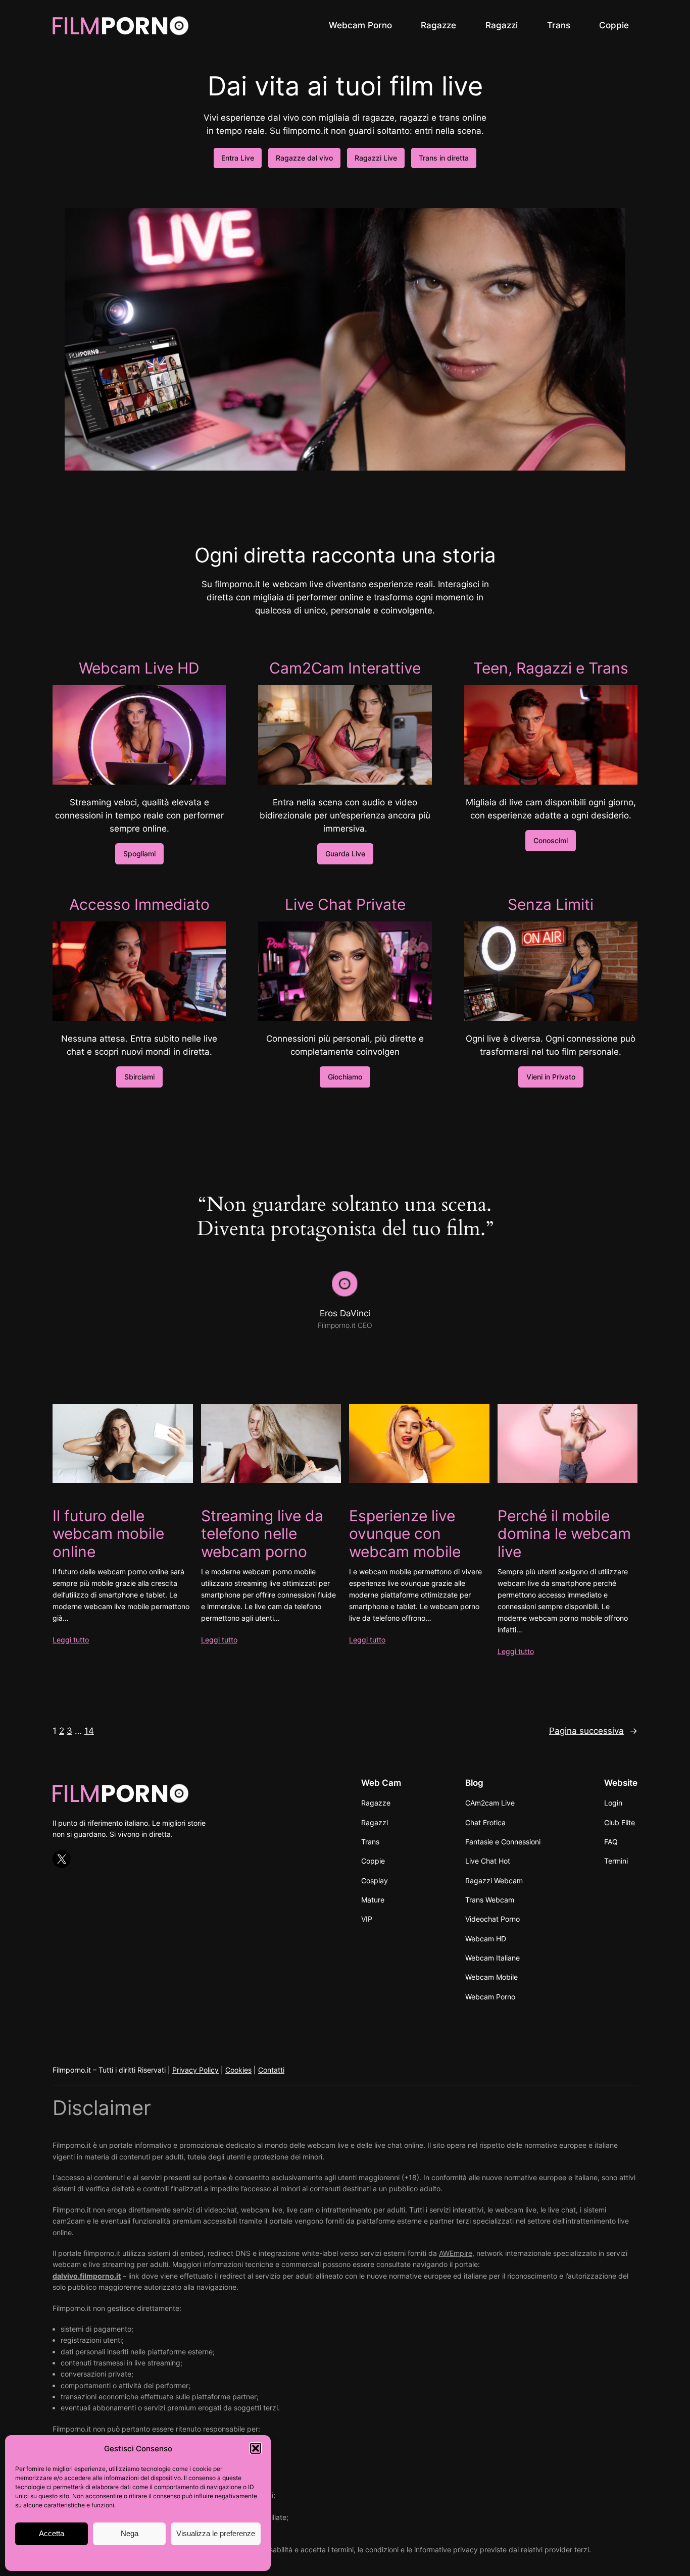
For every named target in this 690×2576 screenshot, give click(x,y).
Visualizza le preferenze (216, 2533)
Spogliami (139, 854)
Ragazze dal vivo (304, 158)
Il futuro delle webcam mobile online (108, 1534)
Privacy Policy (195, 2070)
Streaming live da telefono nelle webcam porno (262, 1534)
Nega (130, 2533)
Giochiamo (345, 1077)
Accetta (52, 2533)
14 (89, 1731)
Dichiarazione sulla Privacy (158, 2558)
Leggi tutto (71, 1640)
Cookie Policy (94, 2558)
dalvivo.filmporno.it (87, 2276)
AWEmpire (456, 2253)
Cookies (238, 2070)
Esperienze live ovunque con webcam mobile (405, 1534)
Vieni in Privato (551, 1077)
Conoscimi (551, 840)
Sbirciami (139, 1077)
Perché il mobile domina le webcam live (564, 1534)
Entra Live (238, 158)
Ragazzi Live (376, 158)
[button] (256, 2448)
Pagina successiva (593, 1731)
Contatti (271, 2070)
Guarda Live (345, 854)
